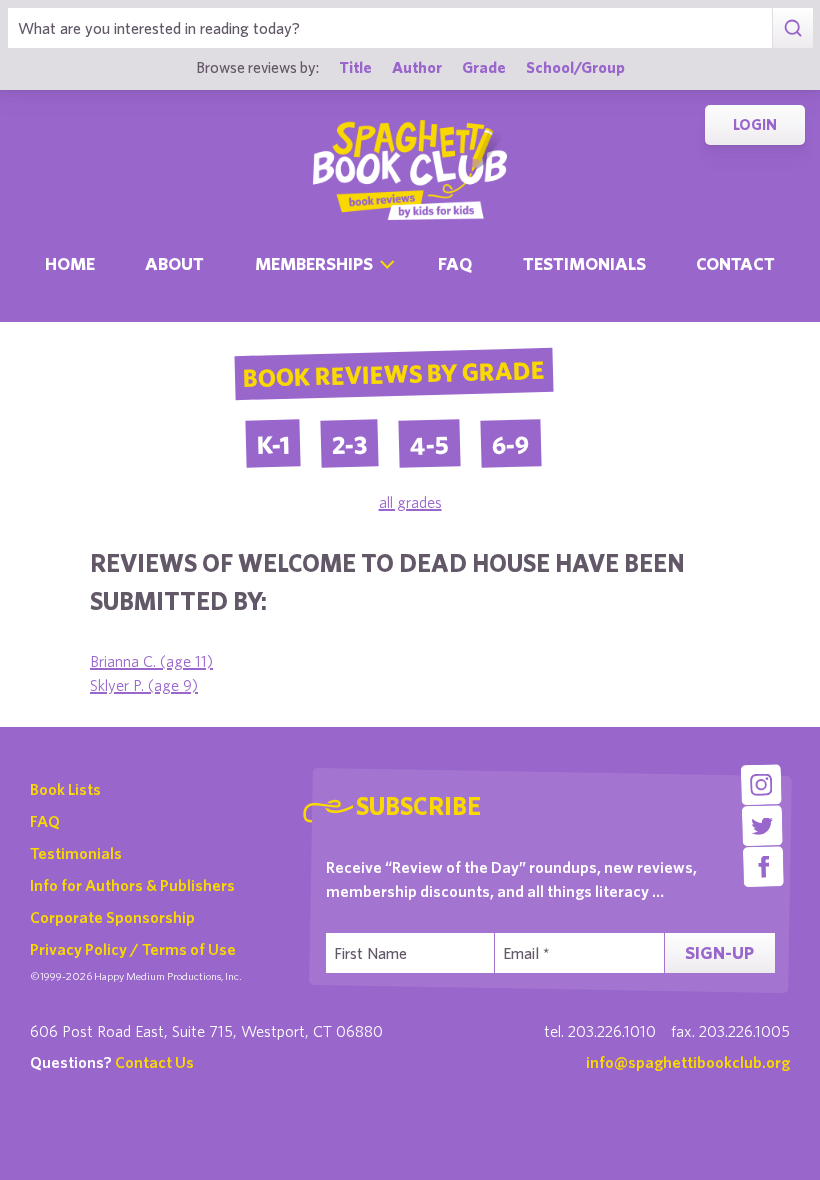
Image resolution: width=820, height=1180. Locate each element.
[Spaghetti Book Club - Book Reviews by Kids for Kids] (410, 170)
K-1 (273, 444)
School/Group (575, 67)
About (174, 263)
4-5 (430, 444)
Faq (455, 263)
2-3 (350, 444)
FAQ (45, 821)
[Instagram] (761, 784)
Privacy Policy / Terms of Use (133, 949)
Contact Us (154, 1062)
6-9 (511, 444)
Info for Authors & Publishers (132, 885)
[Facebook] (763, 866)
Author (417, 67)
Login (755, 124)
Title (355, 67)
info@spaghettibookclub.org (688, 1062)
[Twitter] (762, 825)
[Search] (792, 28)
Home (70, 263)
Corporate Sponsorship (112, 917)
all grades (410, 502)
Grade (484, 67)
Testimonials (584, 263)
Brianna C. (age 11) (151, 661)
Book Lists (65, 789)
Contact (735, 263)
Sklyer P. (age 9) (144, 685)
